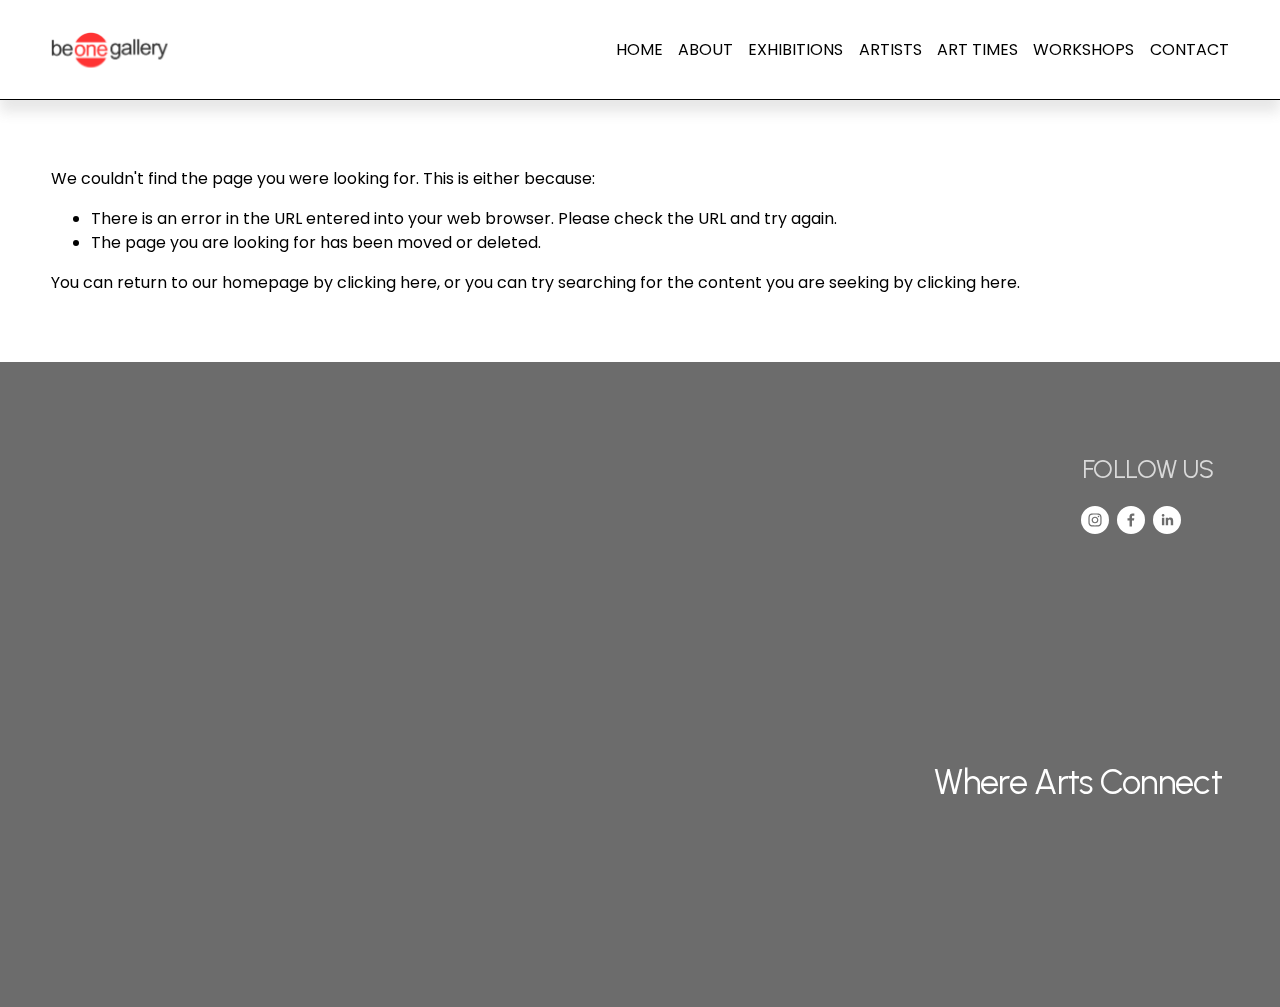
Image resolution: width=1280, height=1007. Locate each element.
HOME (639, 49)
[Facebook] (1131, 520)
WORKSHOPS (1083, 49)
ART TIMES (977, 49)
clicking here (387, 282)
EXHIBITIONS (795, 49)
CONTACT (1189, 49)
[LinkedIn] (1167, 520)
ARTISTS (890, 49)
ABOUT (705, 49)
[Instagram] (1095, 520)
